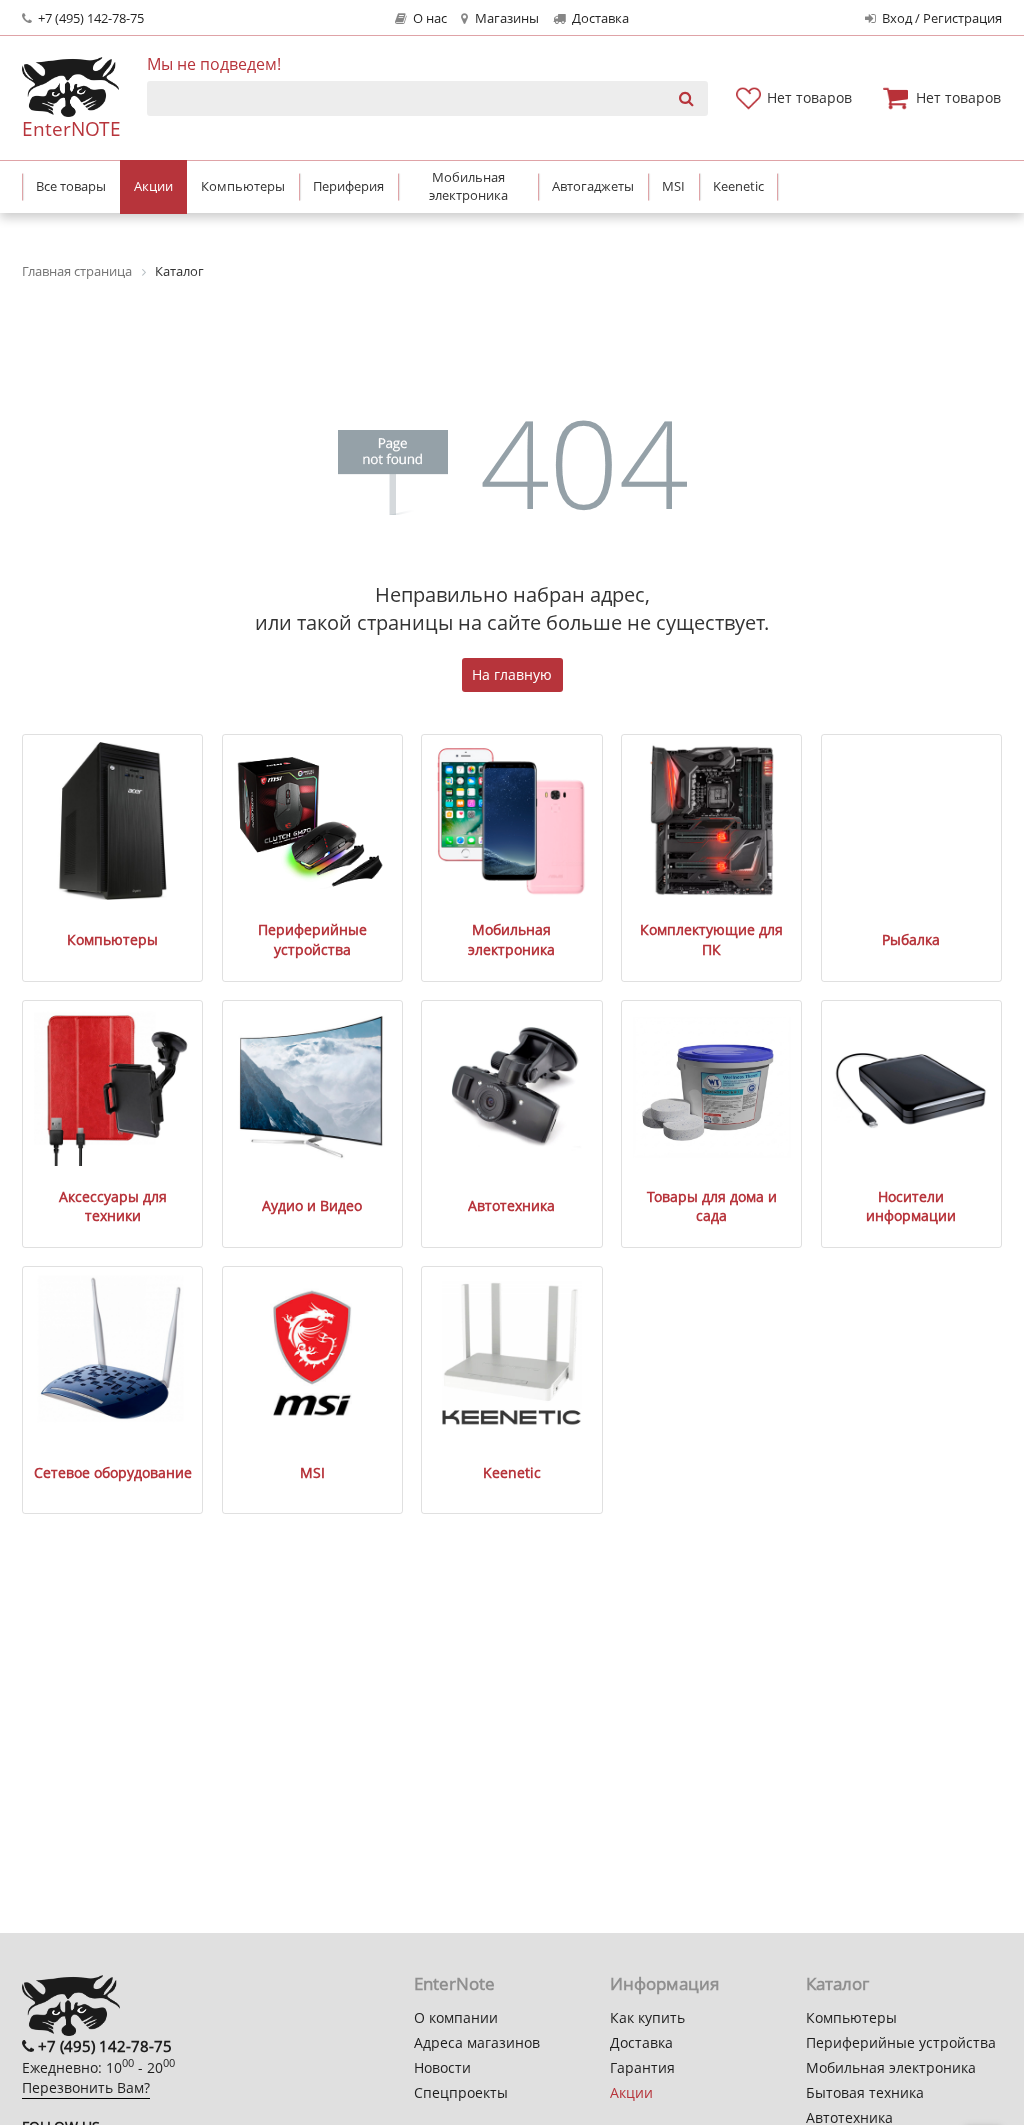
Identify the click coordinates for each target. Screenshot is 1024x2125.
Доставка (599, 18)
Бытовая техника (865, 2092)
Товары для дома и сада (712, 1206)
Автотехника (511, 1205)
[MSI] (312, 1353)
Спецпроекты (461, 2092)
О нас (428, 18)
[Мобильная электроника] (512, 821)
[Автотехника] (512, 1087)
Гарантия (642, 2067)
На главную (512, 674)
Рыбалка (911, 939)
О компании (456, 2017)
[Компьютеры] (113, 821)
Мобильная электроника (511, 939)
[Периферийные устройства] (312, 821)
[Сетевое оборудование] (113, 1353)
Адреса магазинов (477, 2042)
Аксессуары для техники (113, 1206)
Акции (631, 2092)
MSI (312, 1472)
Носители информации (911, 1206)
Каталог (837, 1983)
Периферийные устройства (312, 939)
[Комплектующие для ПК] (712, 821)
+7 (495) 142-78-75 (89, 18)
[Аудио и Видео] (312, 1087)
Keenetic (512, 1472)
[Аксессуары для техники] (113, 1087)
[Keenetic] (512, 1353)
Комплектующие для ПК (711, 939)
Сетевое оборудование (113, 1472)
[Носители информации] (911, 1087)
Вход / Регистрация (940, 18)
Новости (442, 2067)
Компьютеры (112, 939)
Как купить (647, 2017)
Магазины (505, 18)
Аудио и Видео (312, 1205)
